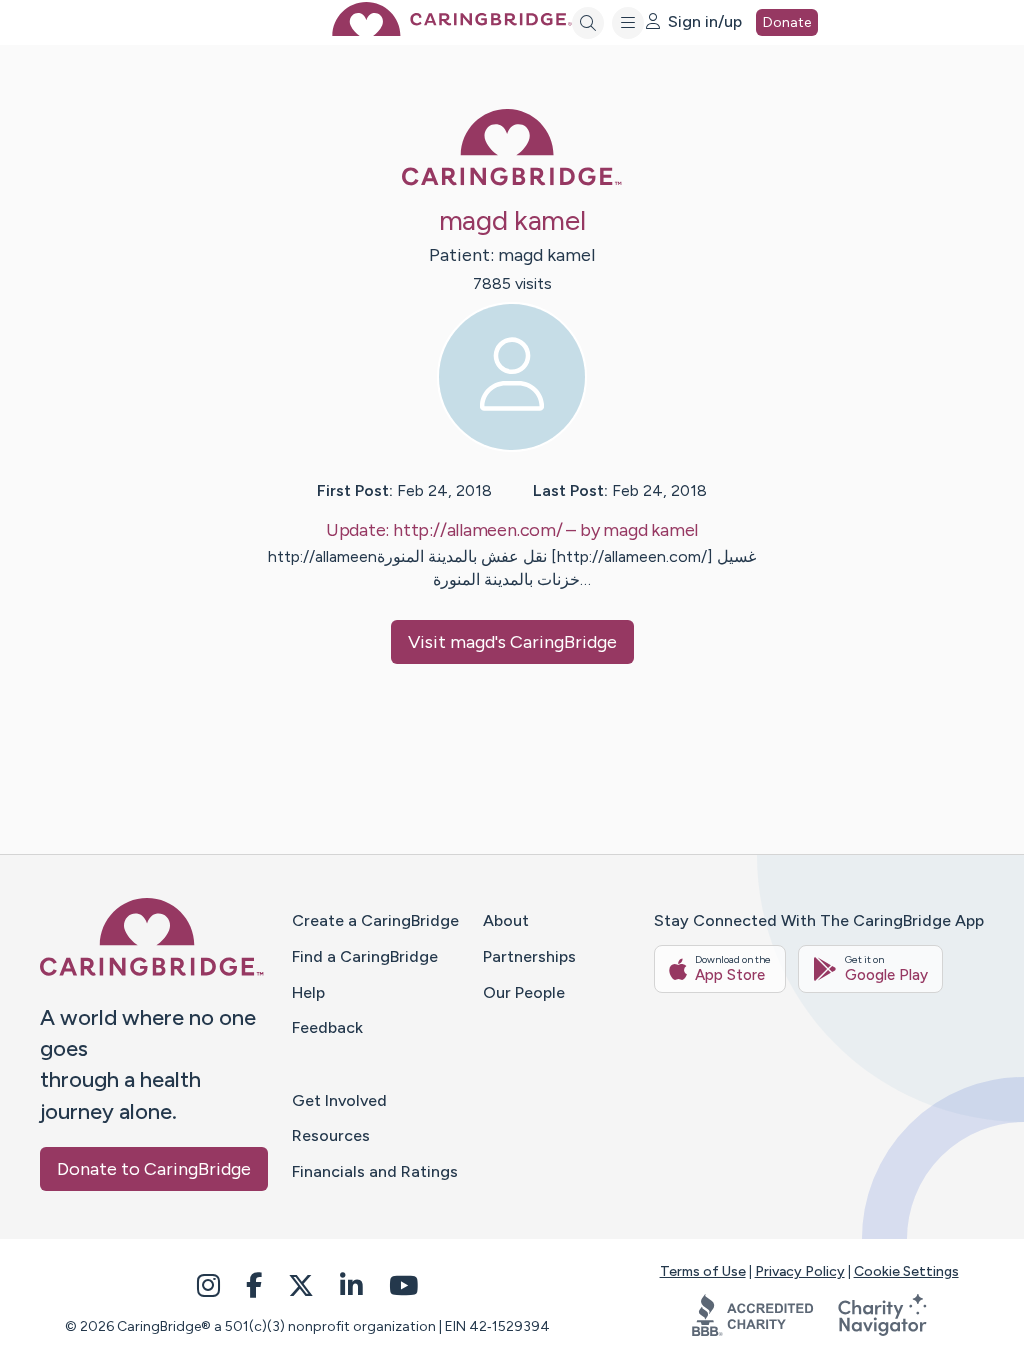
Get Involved (339, 1100)
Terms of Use (703, 1271)
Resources (331, 1135)
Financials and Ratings (375, 1171)
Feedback (327, 1027)
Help (308, 992)
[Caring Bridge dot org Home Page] (452, 30)
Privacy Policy (800, 1271)
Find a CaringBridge (365, 956)
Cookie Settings (906, 1271)
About (506, 920)
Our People (524, 992)
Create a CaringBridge (375, 920)
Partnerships (529, 956)
